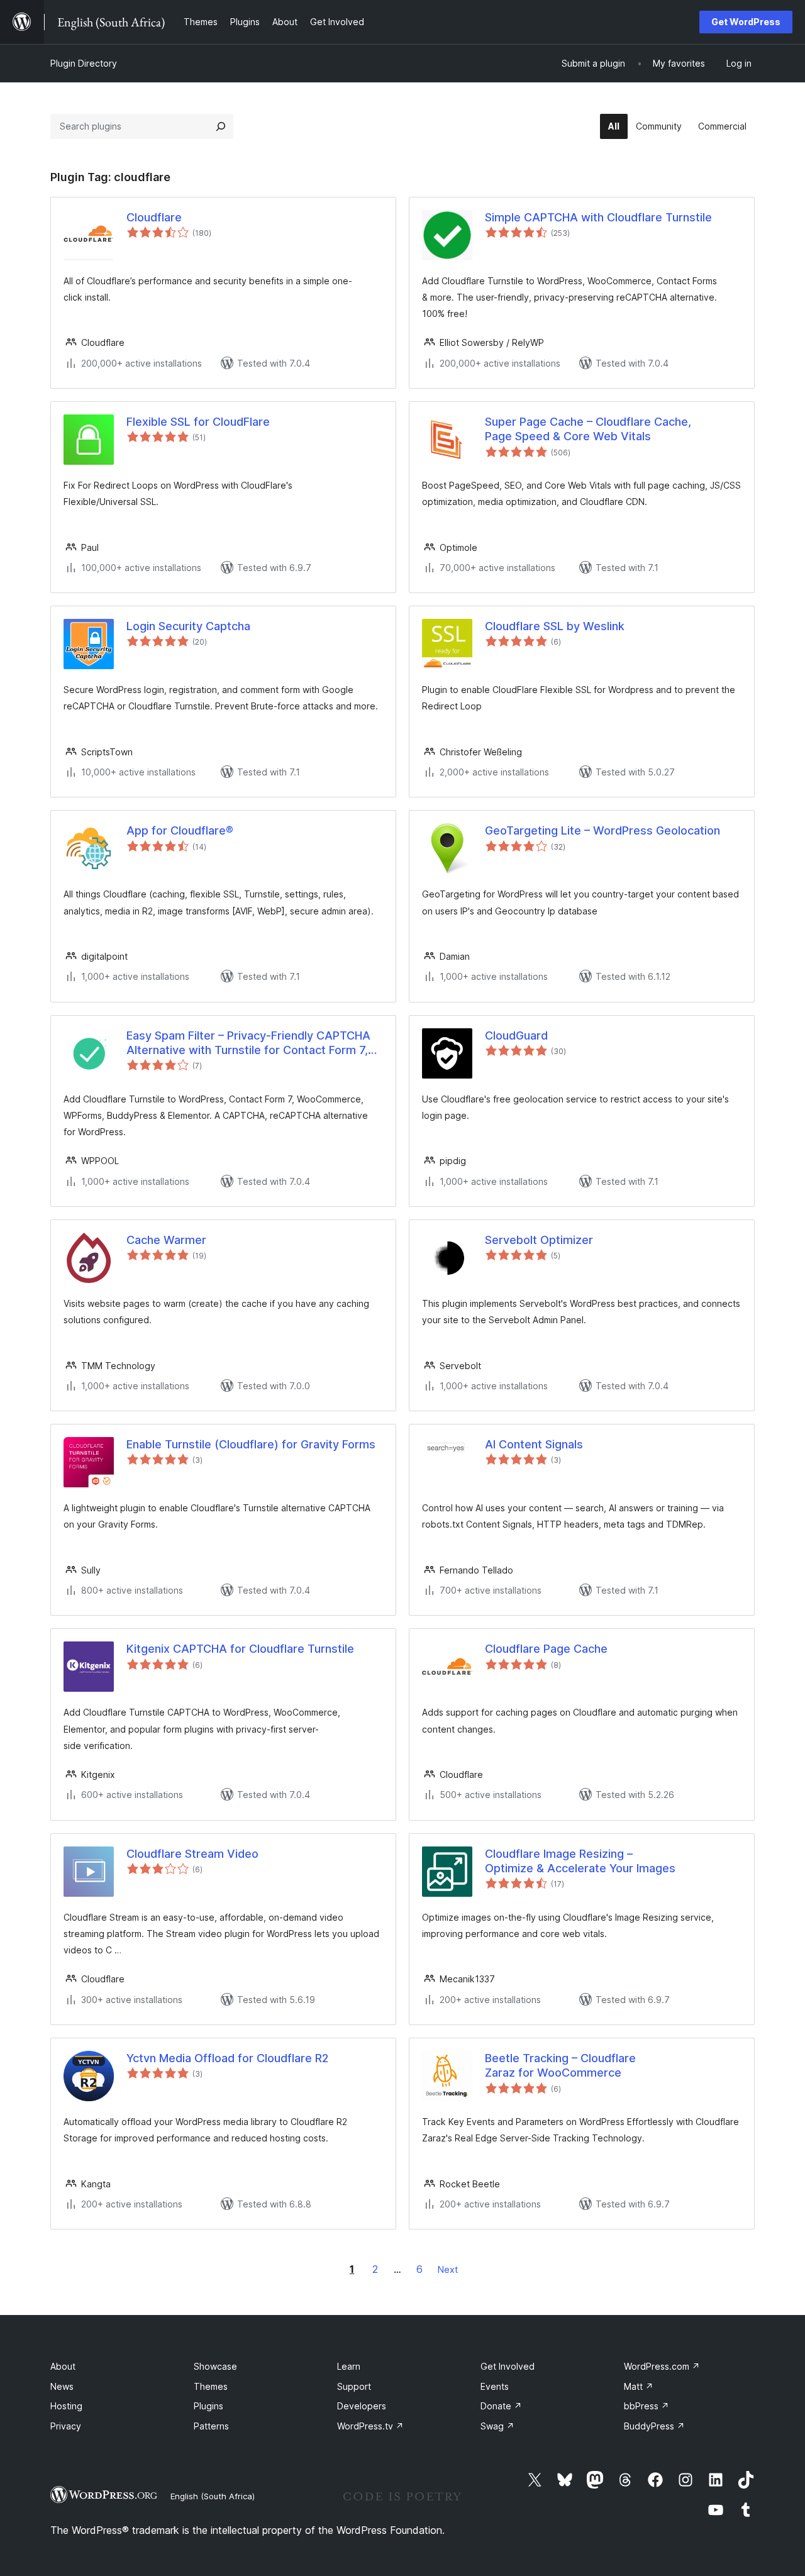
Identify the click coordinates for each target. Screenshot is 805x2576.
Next (448, 2269)
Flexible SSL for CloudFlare (198, 422)
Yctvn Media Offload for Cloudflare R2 (227, 2058)
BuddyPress (654, 2426)
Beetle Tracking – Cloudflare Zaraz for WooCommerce (560, 2065)
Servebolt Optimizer (539, 1240)
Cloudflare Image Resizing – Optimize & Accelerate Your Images (580, 1861)
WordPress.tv (370, 2426)
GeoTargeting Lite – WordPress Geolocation (602, 830)
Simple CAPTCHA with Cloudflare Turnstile (598, 217)
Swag (497, 2426)
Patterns (211, 2426)
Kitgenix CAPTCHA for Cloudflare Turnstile (240, 1649)
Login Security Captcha (188, 626)
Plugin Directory (84, 63)
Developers (362, 2406)
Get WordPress (746, 22)
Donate (501, 2406)
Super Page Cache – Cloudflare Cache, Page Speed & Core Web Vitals (588, 429)
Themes (211, 2386)
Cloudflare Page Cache (546, 1649)
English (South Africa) (213, 2496)
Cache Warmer (166, 1240)
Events (495, 2386)
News (62, 2386)
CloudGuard (516, 1035)
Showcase (215, 2366)
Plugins (208, 2406)
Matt (639, 2386)
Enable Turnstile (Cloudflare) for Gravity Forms (251, 1444)
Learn (349, 2366)
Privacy (66, 2426)
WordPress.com (662, 2366)
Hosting (66, 2406)
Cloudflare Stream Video (192, 1854)
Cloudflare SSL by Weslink (555, 626)
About (63, 2366)
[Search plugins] (221, 126)
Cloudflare (154, 217)
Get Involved (508, 2366)
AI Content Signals (534, 1444)
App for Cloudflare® (180, 830)
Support (354, 2386)
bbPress (647, 2406)
